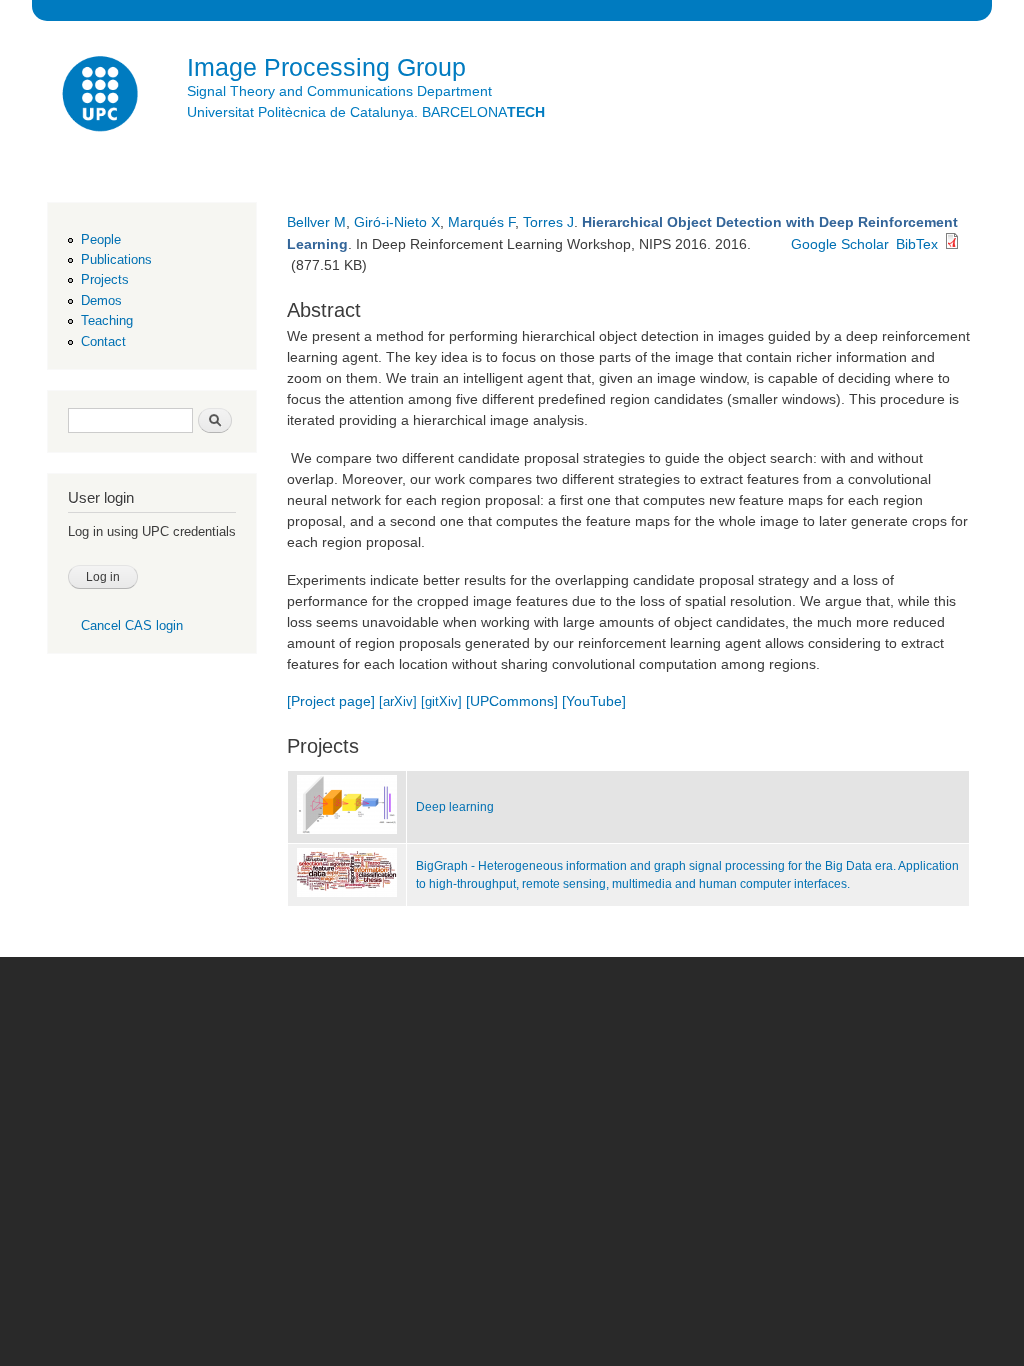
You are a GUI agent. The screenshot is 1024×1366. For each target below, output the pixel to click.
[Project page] (331, 701)
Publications (116, 259)
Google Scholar (840, 244)
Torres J (548, 222)
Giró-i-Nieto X (397, 222)
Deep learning (455, 807)
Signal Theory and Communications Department (339, 91)
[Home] (102, 96)
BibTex (917, 244)
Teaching (107, 320)
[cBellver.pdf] (952, 244)
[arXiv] (398, 701)
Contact (103, 341)
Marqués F (481, 222)
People (101, 239)
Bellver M (316, 222)
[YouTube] (594, 701)
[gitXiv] (441, 701)
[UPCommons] (512, 701)
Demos (101, 300)
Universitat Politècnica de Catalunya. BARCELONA (366, 112)
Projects (105, 279)
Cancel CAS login (132, 625)
